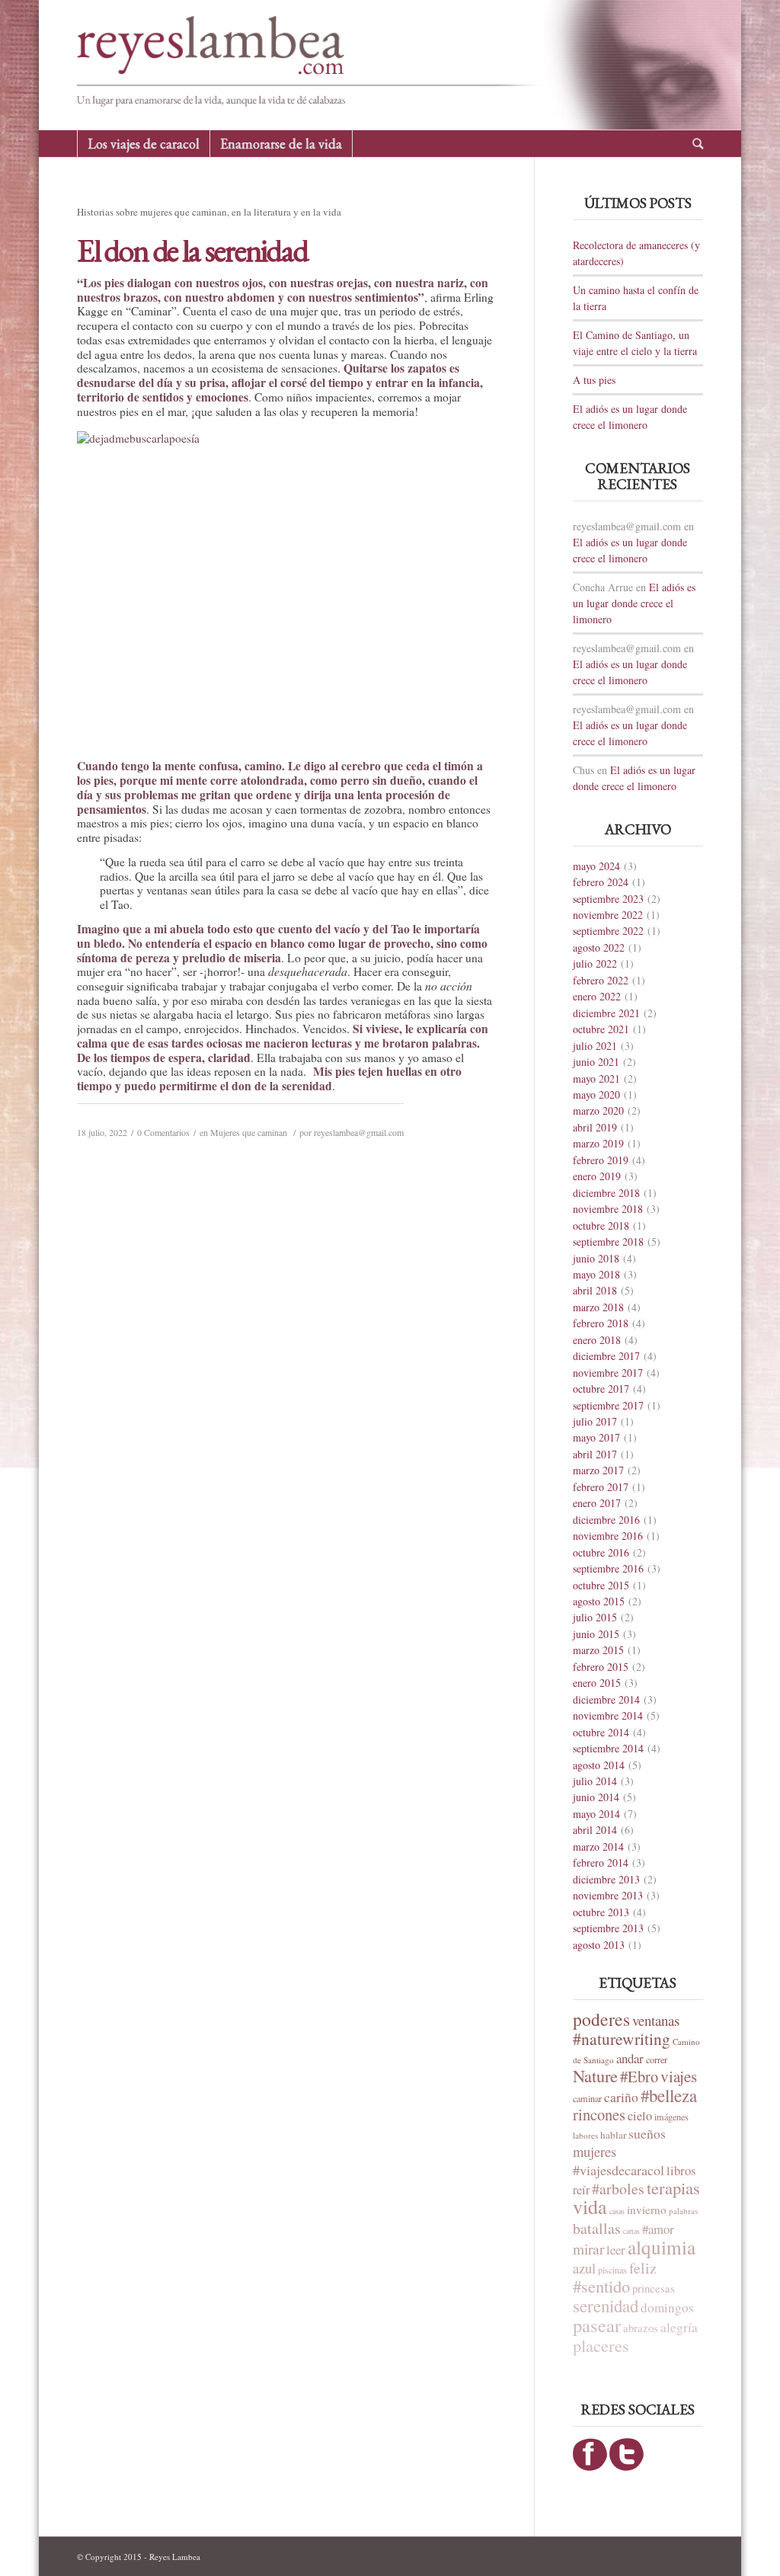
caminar (587, 2098)
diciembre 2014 (606, 1699)
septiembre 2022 (608, 931)
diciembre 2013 (606, 1879)
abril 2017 (595, 1454)
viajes (679, 2076)
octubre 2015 (601, 1585)
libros (681, 2170)
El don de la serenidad (192, 250)
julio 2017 (595, 1421)
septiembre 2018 (608, 1242)
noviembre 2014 (608, 1715)
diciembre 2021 (606, 1013)
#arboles (618, 2189)
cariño (621, 2097)
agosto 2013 (599, 1945)
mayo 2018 (596, 1274)
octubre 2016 (601, 1552)
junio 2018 (596, 1258)
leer (616, 2250)
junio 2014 (596, 1797)
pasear (597, 2325)
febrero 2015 (601, 1667)
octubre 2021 (601, 1029)
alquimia (662, 2247)
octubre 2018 (601, 1226)
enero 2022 (597, 996)
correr (657, 2059)
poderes (601, 2019)
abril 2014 (595, 1830)
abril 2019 (595, 1127)
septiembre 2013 (608, 1928)
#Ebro (639, 2076)
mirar (588, 2249)
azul (584, 2268)
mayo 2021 (596, 1078)
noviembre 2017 (608, 1373)
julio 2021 (595, 1046)
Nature (595, 2075)
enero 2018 (597, 1340)
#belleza (669, 2095)
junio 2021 (596, 1062)
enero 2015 (597, 1683)
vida (590, 2206)
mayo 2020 (596, 1094)
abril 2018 (595, 1290)
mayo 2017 (596, 1437)
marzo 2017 (598, 1470)
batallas (597, 2228)
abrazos (641, 2328)
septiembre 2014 (608, 1748)
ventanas (656, 2020)
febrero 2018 (601, 1323)
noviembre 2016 (608, 1536)
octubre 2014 (601, 1732)
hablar (613, 2135)
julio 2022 (595, 963)
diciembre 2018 (606, 1193)
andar (630, 2058)
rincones (599, 2114)
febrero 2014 (601, 1862)
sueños (647, 2133)
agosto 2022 (599, 947)
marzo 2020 (598, 1110)
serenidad (606, 2306)
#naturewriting (622, 2038)
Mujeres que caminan (249, 1132)
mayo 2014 (596, 1814)
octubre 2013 (601, 1912)
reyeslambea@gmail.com (359, 1132)
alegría (679, 2327)
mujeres (595, 2151)
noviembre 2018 (608, 1209)
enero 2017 (597, 1503)
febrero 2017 (601, 1487)
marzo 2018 (598, 1307)
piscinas (612, 2270)
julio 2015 (595, 1617)
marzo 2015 (598, 1650)
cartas (631, 2231)
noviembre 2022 (608, 915)
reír (581, 2190)
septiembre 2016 (608, 1568)
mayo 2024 (596, 866)
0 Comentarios (163, 1132)
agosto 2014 (599, 1765)
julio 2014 (595, 1781)
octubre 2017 (601, 1389)
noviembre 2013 (608, 1895)
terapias (673, 2187)
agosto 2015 (599, 1601)
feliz (643, 2268)
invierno (647, 2210)
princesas (654, 2288)
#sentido (601, 2286)
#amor (658, 2229)
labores (585, 2135)
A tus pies (594, 380)
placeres (601, 2345)
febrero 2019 (601, 1160)
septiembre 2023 (608, 899)
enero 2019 (597, 1176)
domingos (667, 2307)
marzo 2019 (598, 1143)
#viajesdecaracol (619, 2170)
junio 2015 (596, 1634)
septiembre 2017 (608, 1405)
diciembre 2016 (606, 1520)
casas (617, 2211)
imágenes (671, 2117)
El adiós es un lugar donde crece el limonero (634, 603)
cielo (640, 2116)
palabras (683, 2211)
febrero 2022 (601, 980)
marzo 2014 (598, 1846)
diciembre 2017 (606, 1356)
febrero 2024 (601, 882)
